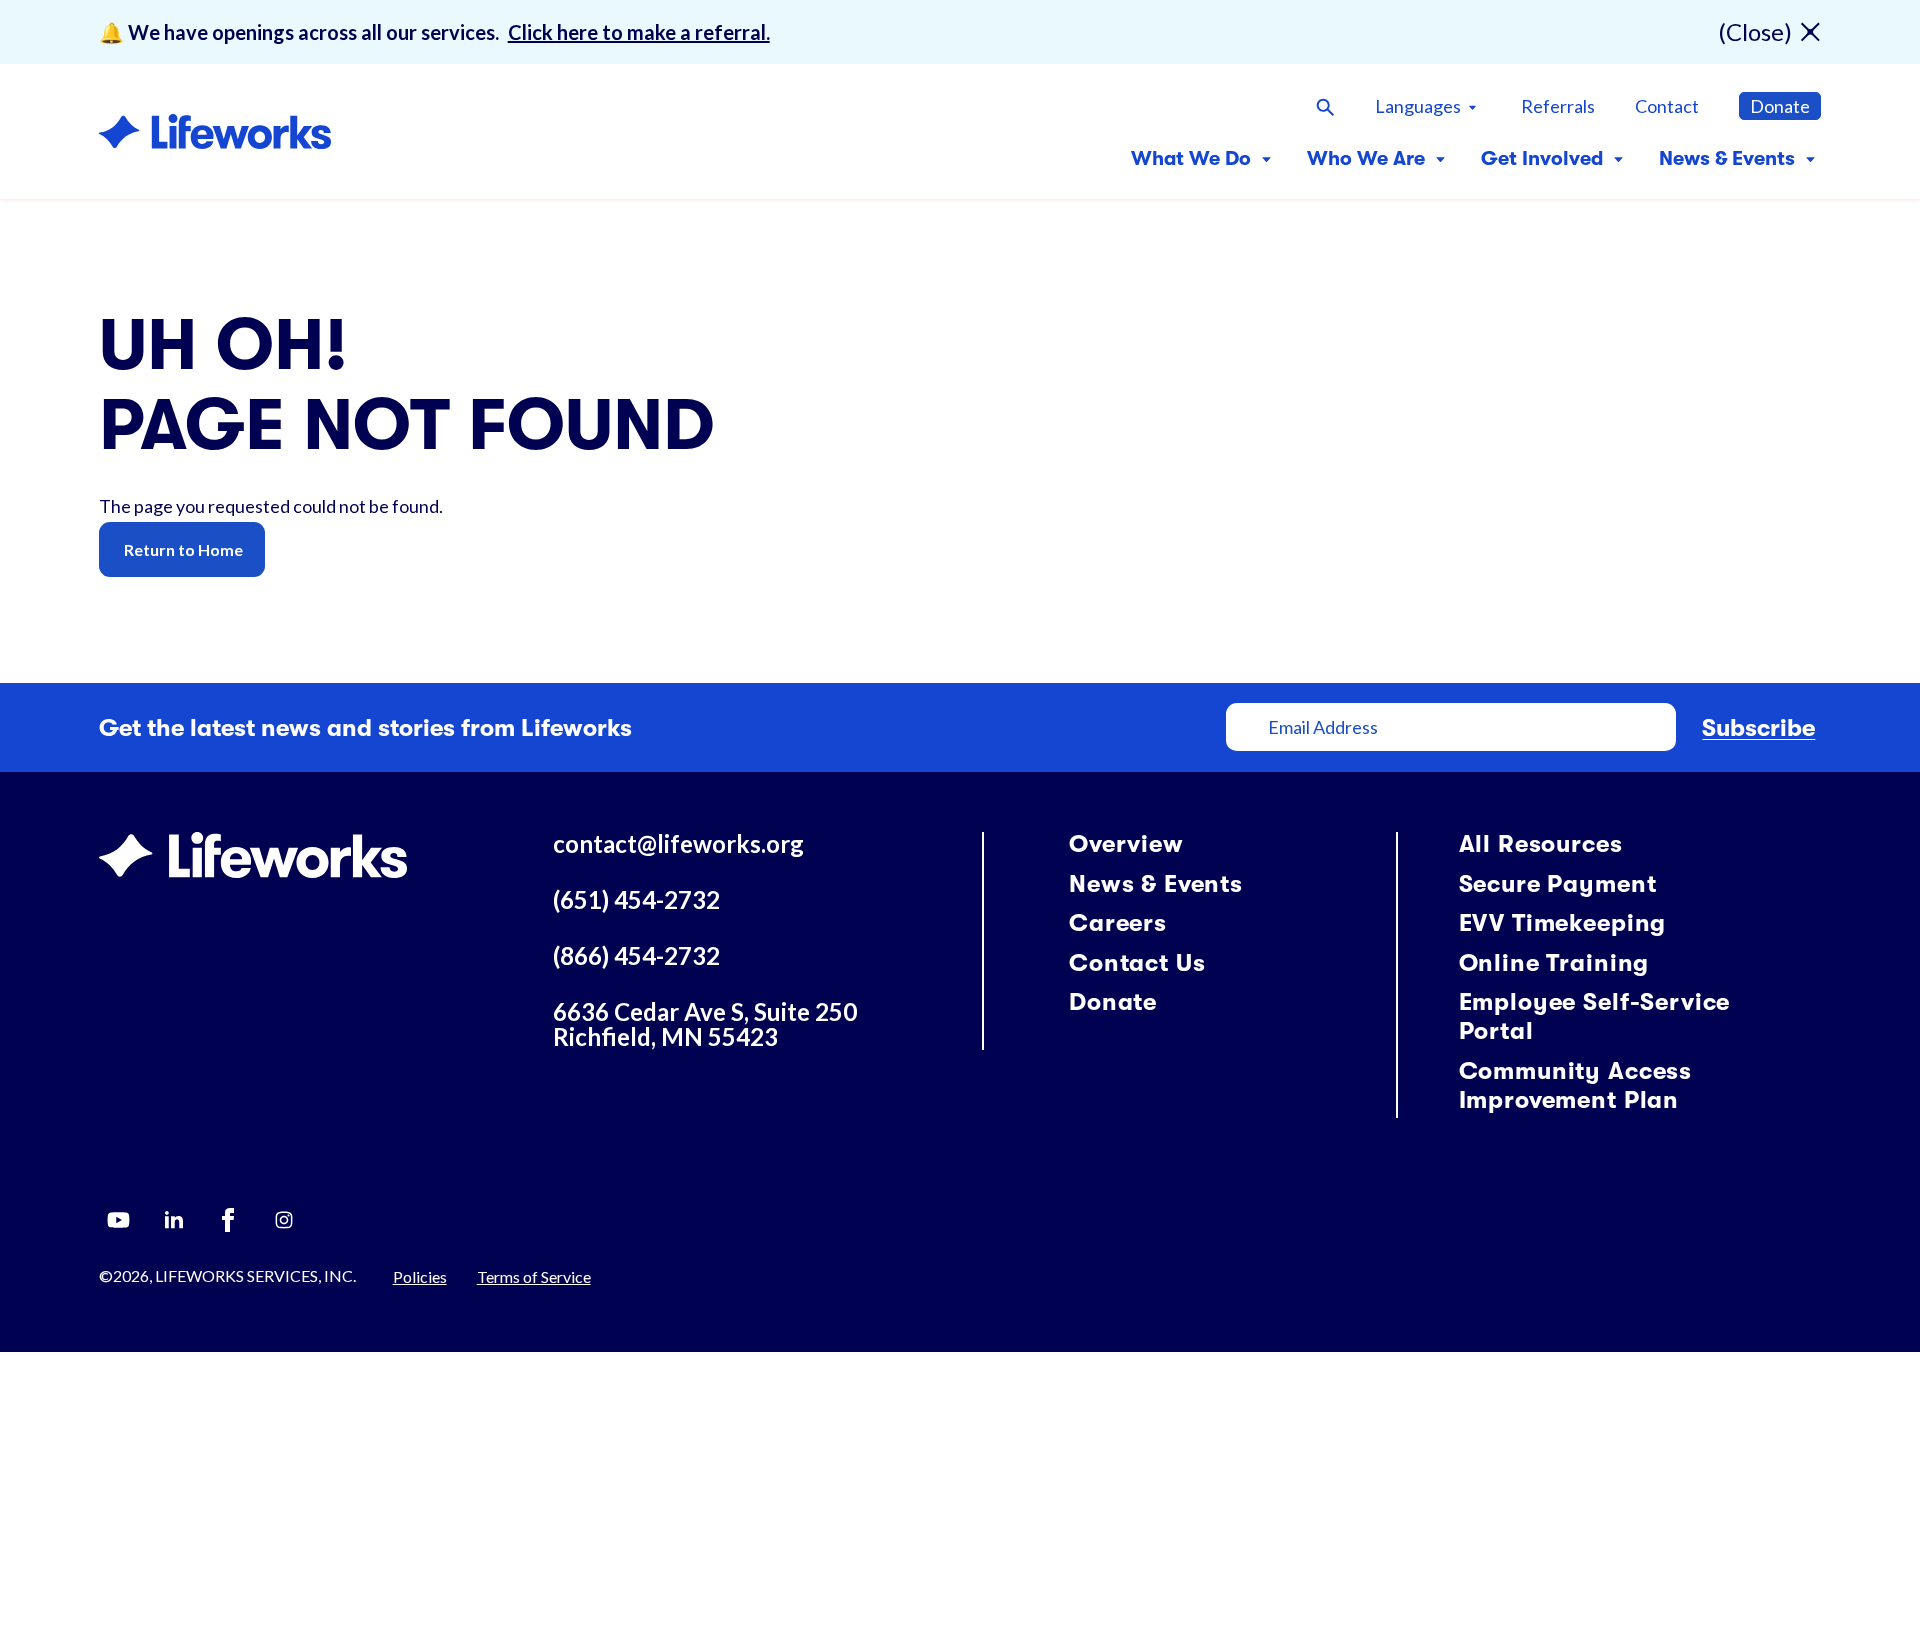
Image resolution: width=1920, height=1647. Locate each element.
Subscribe (1758, 728)
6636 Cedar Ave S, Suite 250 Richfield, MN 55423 (705, 1024)
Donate (1780, 106)
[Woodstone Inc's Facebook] (229, 1220)
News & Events (1156, 884)
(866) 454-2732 (636, 955)
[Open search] (1325, 106)
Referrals (1558, 106)
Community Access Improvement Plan (1575, 1085)
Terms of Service (534, 1276)
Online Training (1554, 963)
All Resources (1541, 844)
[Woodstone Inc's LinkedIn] (174, 1220)
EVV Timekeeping (1563, 923)
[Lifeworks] (253, 851)
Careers (1118, 923)
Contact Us (1137, 963)
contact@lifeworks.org (678, 843)
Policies (420, 1276)
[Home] (215, 131)
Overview (1126, 844)
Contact (1667, 106)
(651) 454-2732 (636, 899)
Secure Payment (1558, 884)
